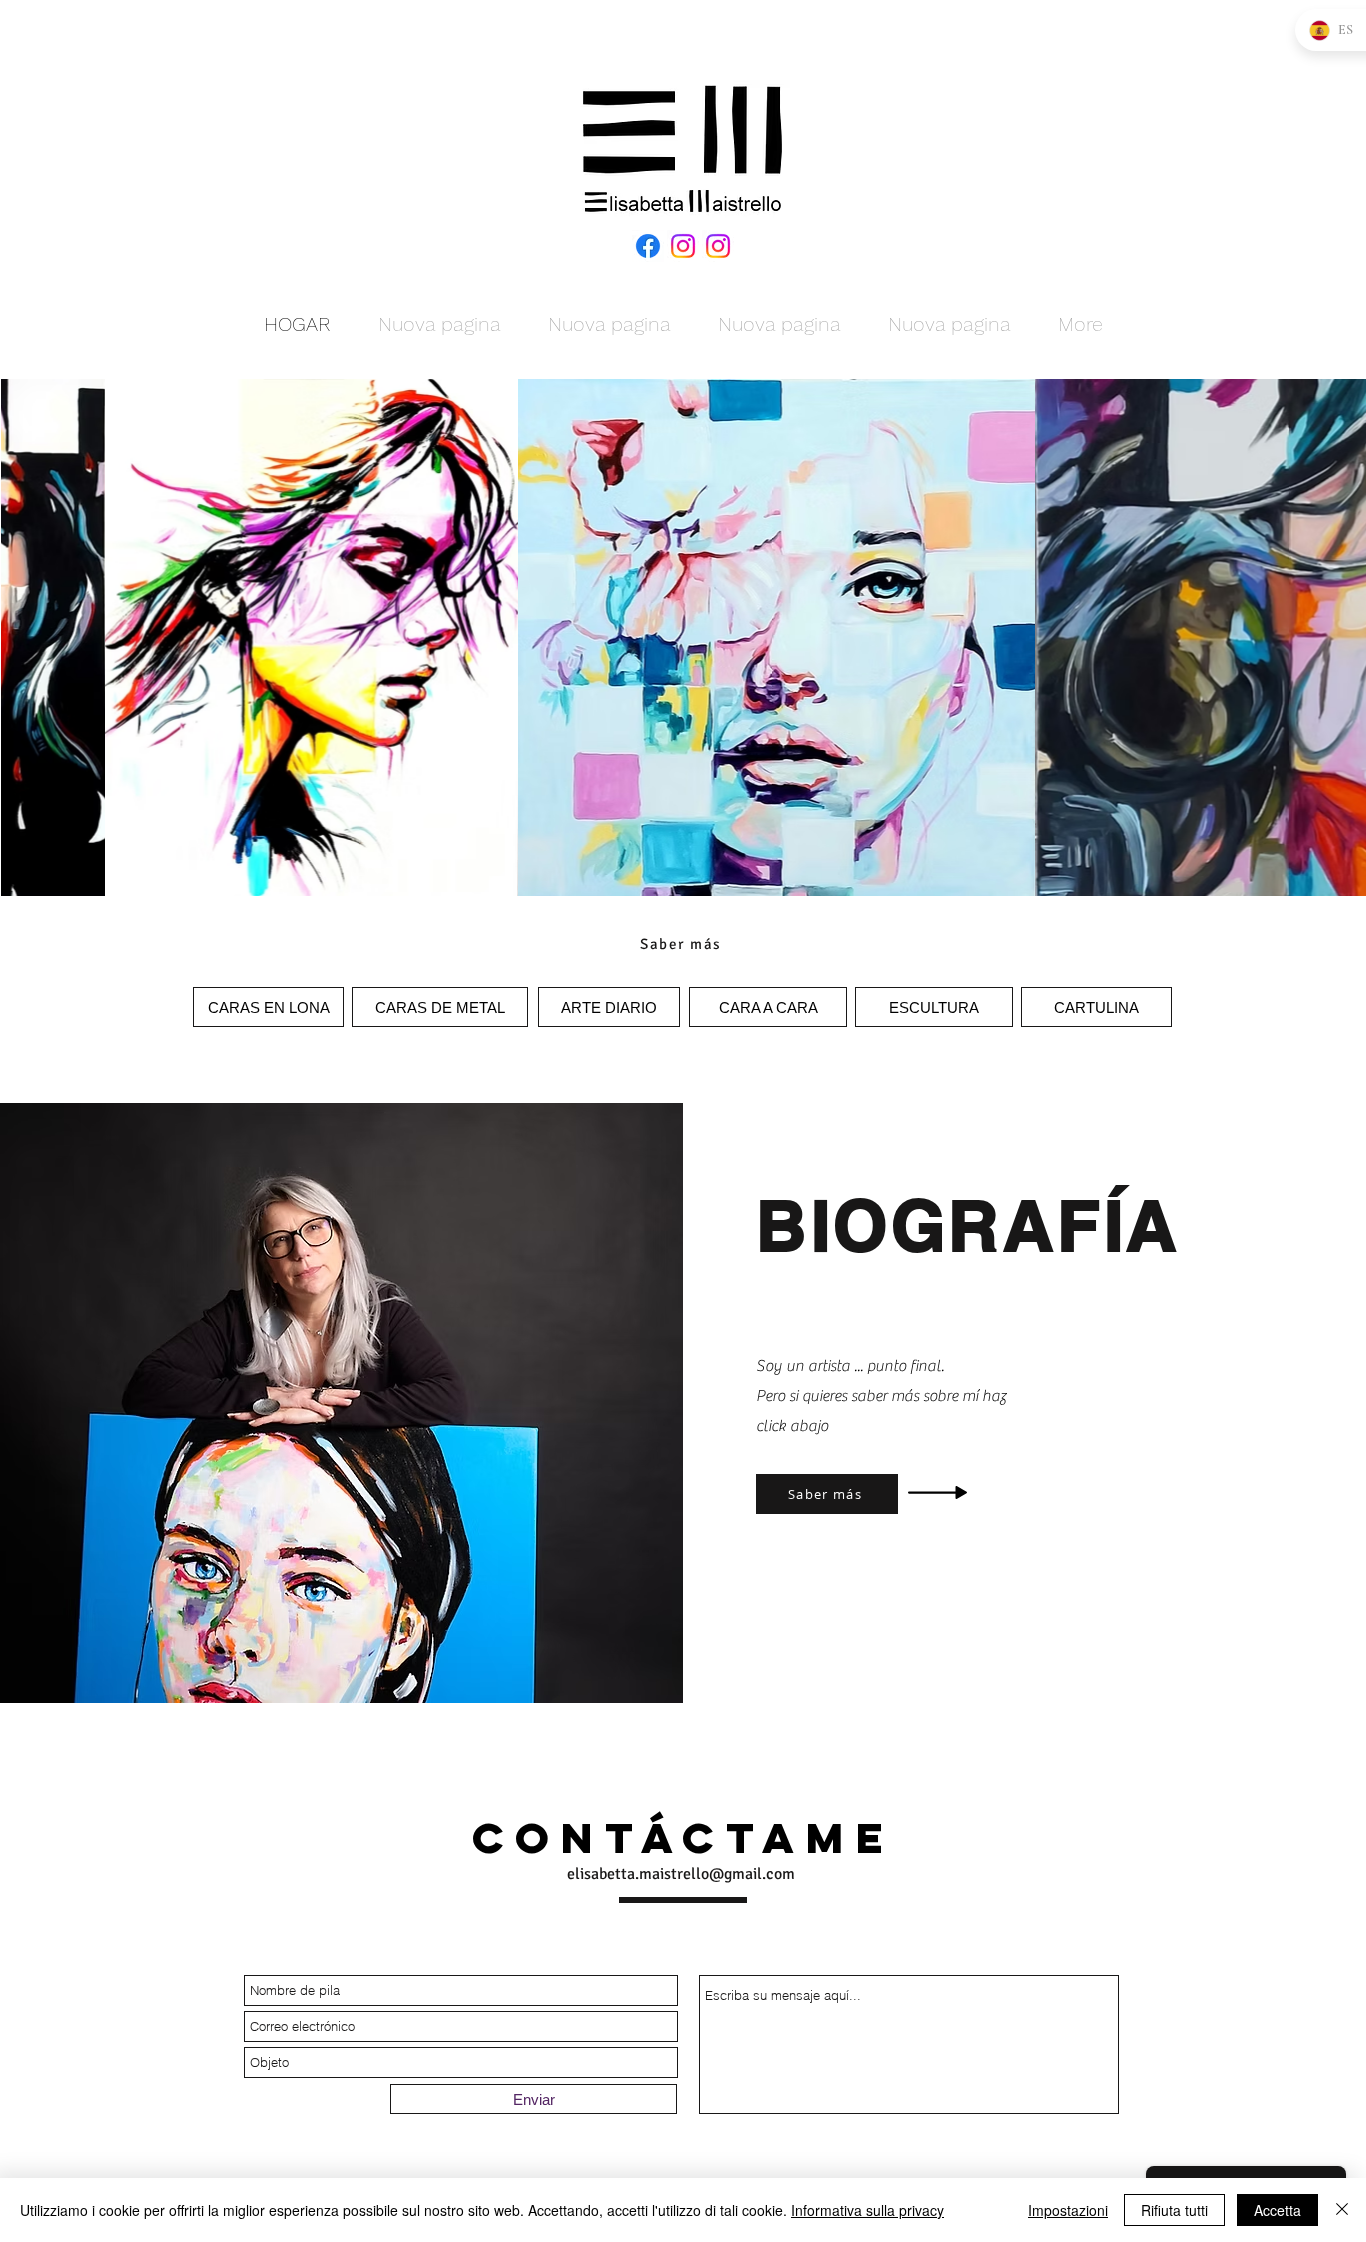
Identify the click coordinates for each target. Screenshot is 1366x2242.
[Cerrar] (1342, 2210)
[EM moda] (718, 246)
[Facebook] (648, 246)
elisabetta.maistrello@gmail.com (681, 1874)
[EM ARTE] (683, 246)
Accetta (1277, 2210)
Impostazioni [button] (1068, 2210)
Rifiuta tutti (1174, 2210)
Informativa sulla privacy (867, 2210)
